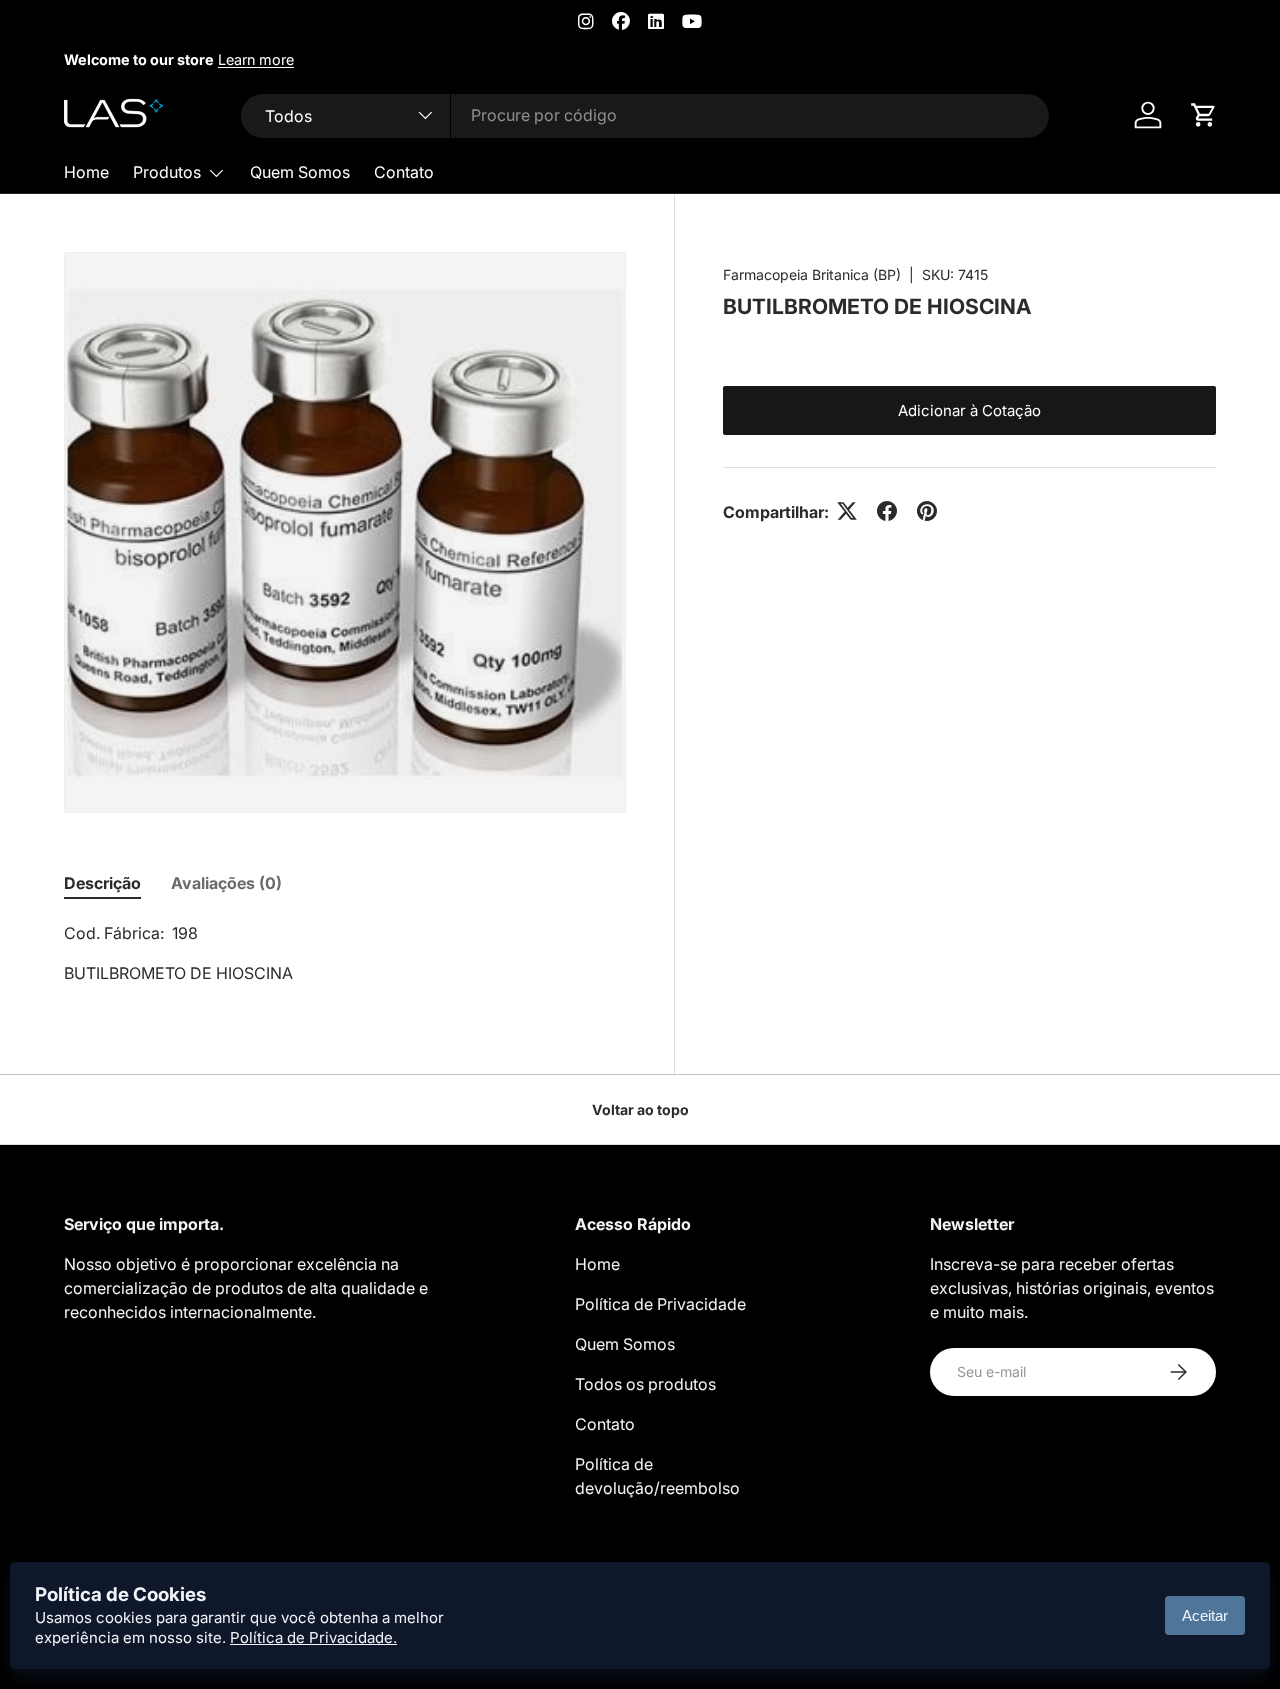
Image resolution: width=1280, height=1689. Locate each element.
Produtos (167, 172)
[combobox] (645, 115)
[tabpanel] (345, 953)
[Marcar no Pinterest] (927, 511)
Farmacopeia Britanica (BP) (812, 274)
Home (86, 172)
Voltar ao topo (640, 1109)
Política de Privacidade (660, 1304)
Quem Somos (300, 172)
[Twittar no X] (847, 511)
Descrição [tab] (102, 883)
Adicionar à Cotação (969, 409)
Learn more (256, 59)
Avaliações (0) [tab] (226, 883)
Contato (404, 172)
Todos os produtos (645, 1384)
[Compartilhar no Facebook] (887, 511)
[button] (1204, 115)
